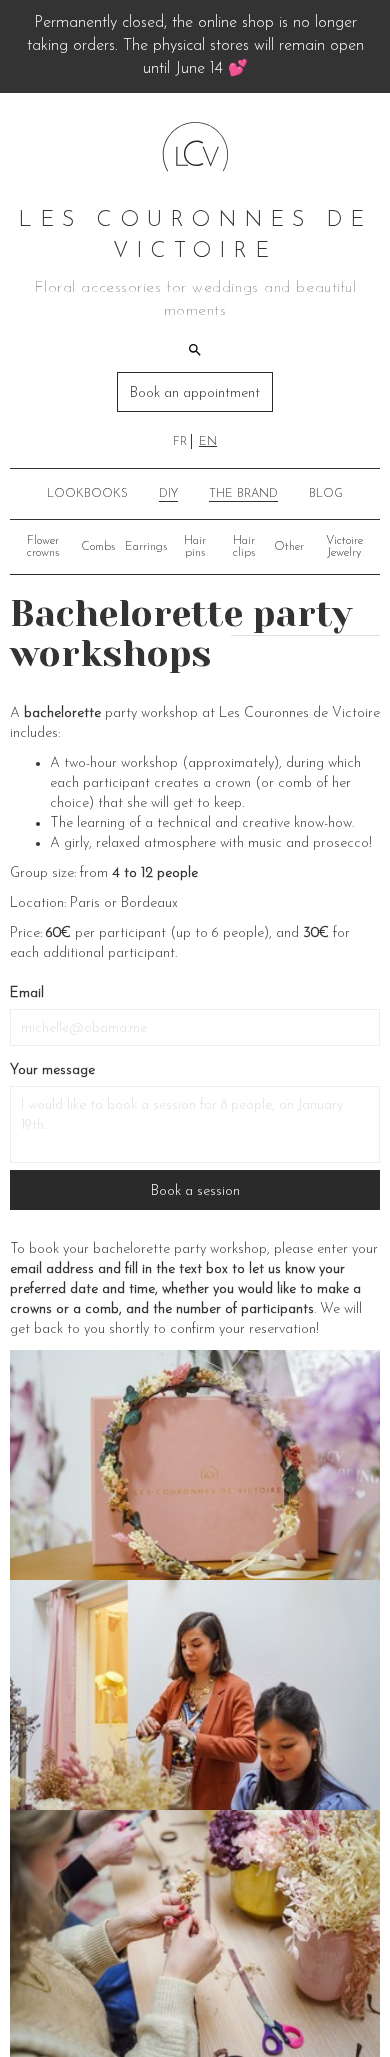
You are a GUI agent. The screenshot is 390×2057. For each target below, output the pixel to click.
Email (27, 993)
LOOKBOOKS (87, 494)
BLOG (326, 494)
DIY (168, 494)
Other (289, 547)
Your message (52, 1070)
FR (180, 442)
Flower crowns (43, 547)
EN (208, 442)
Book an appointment (195, 393)
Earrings (146, 547)
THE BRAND (243, 494)
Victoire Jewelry (344, 547)
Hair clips (244, 547)
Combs (98, 547)
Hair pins (195, 547)
